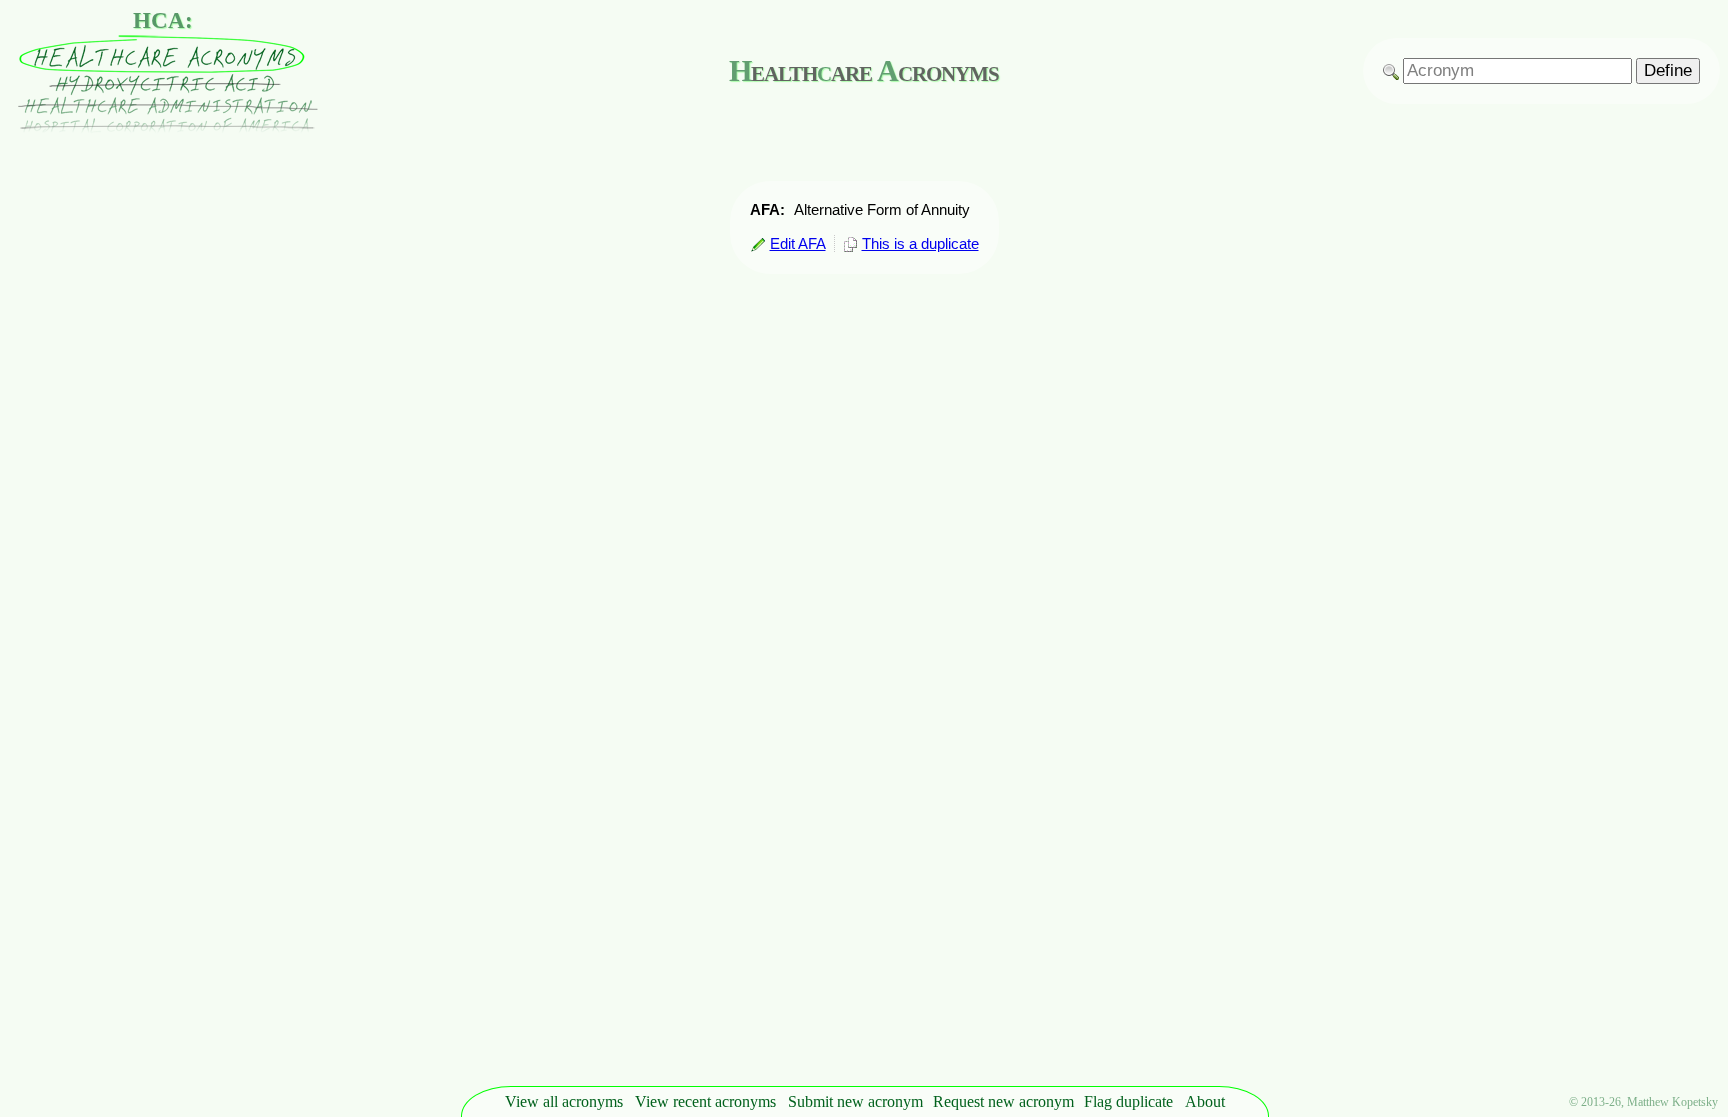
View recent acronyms (705, 1101)
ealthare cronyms (864, 70)
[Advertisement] (1668, 533)
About (1205, 1101)
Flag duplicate (1128, 1101)
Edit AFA (798, 243)
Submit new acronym (855, 1101)
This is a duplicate (920, 243)
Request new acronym (1003, 1101)
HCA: (163, 20)
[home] (163, 128)
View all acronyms (564, 1101)
